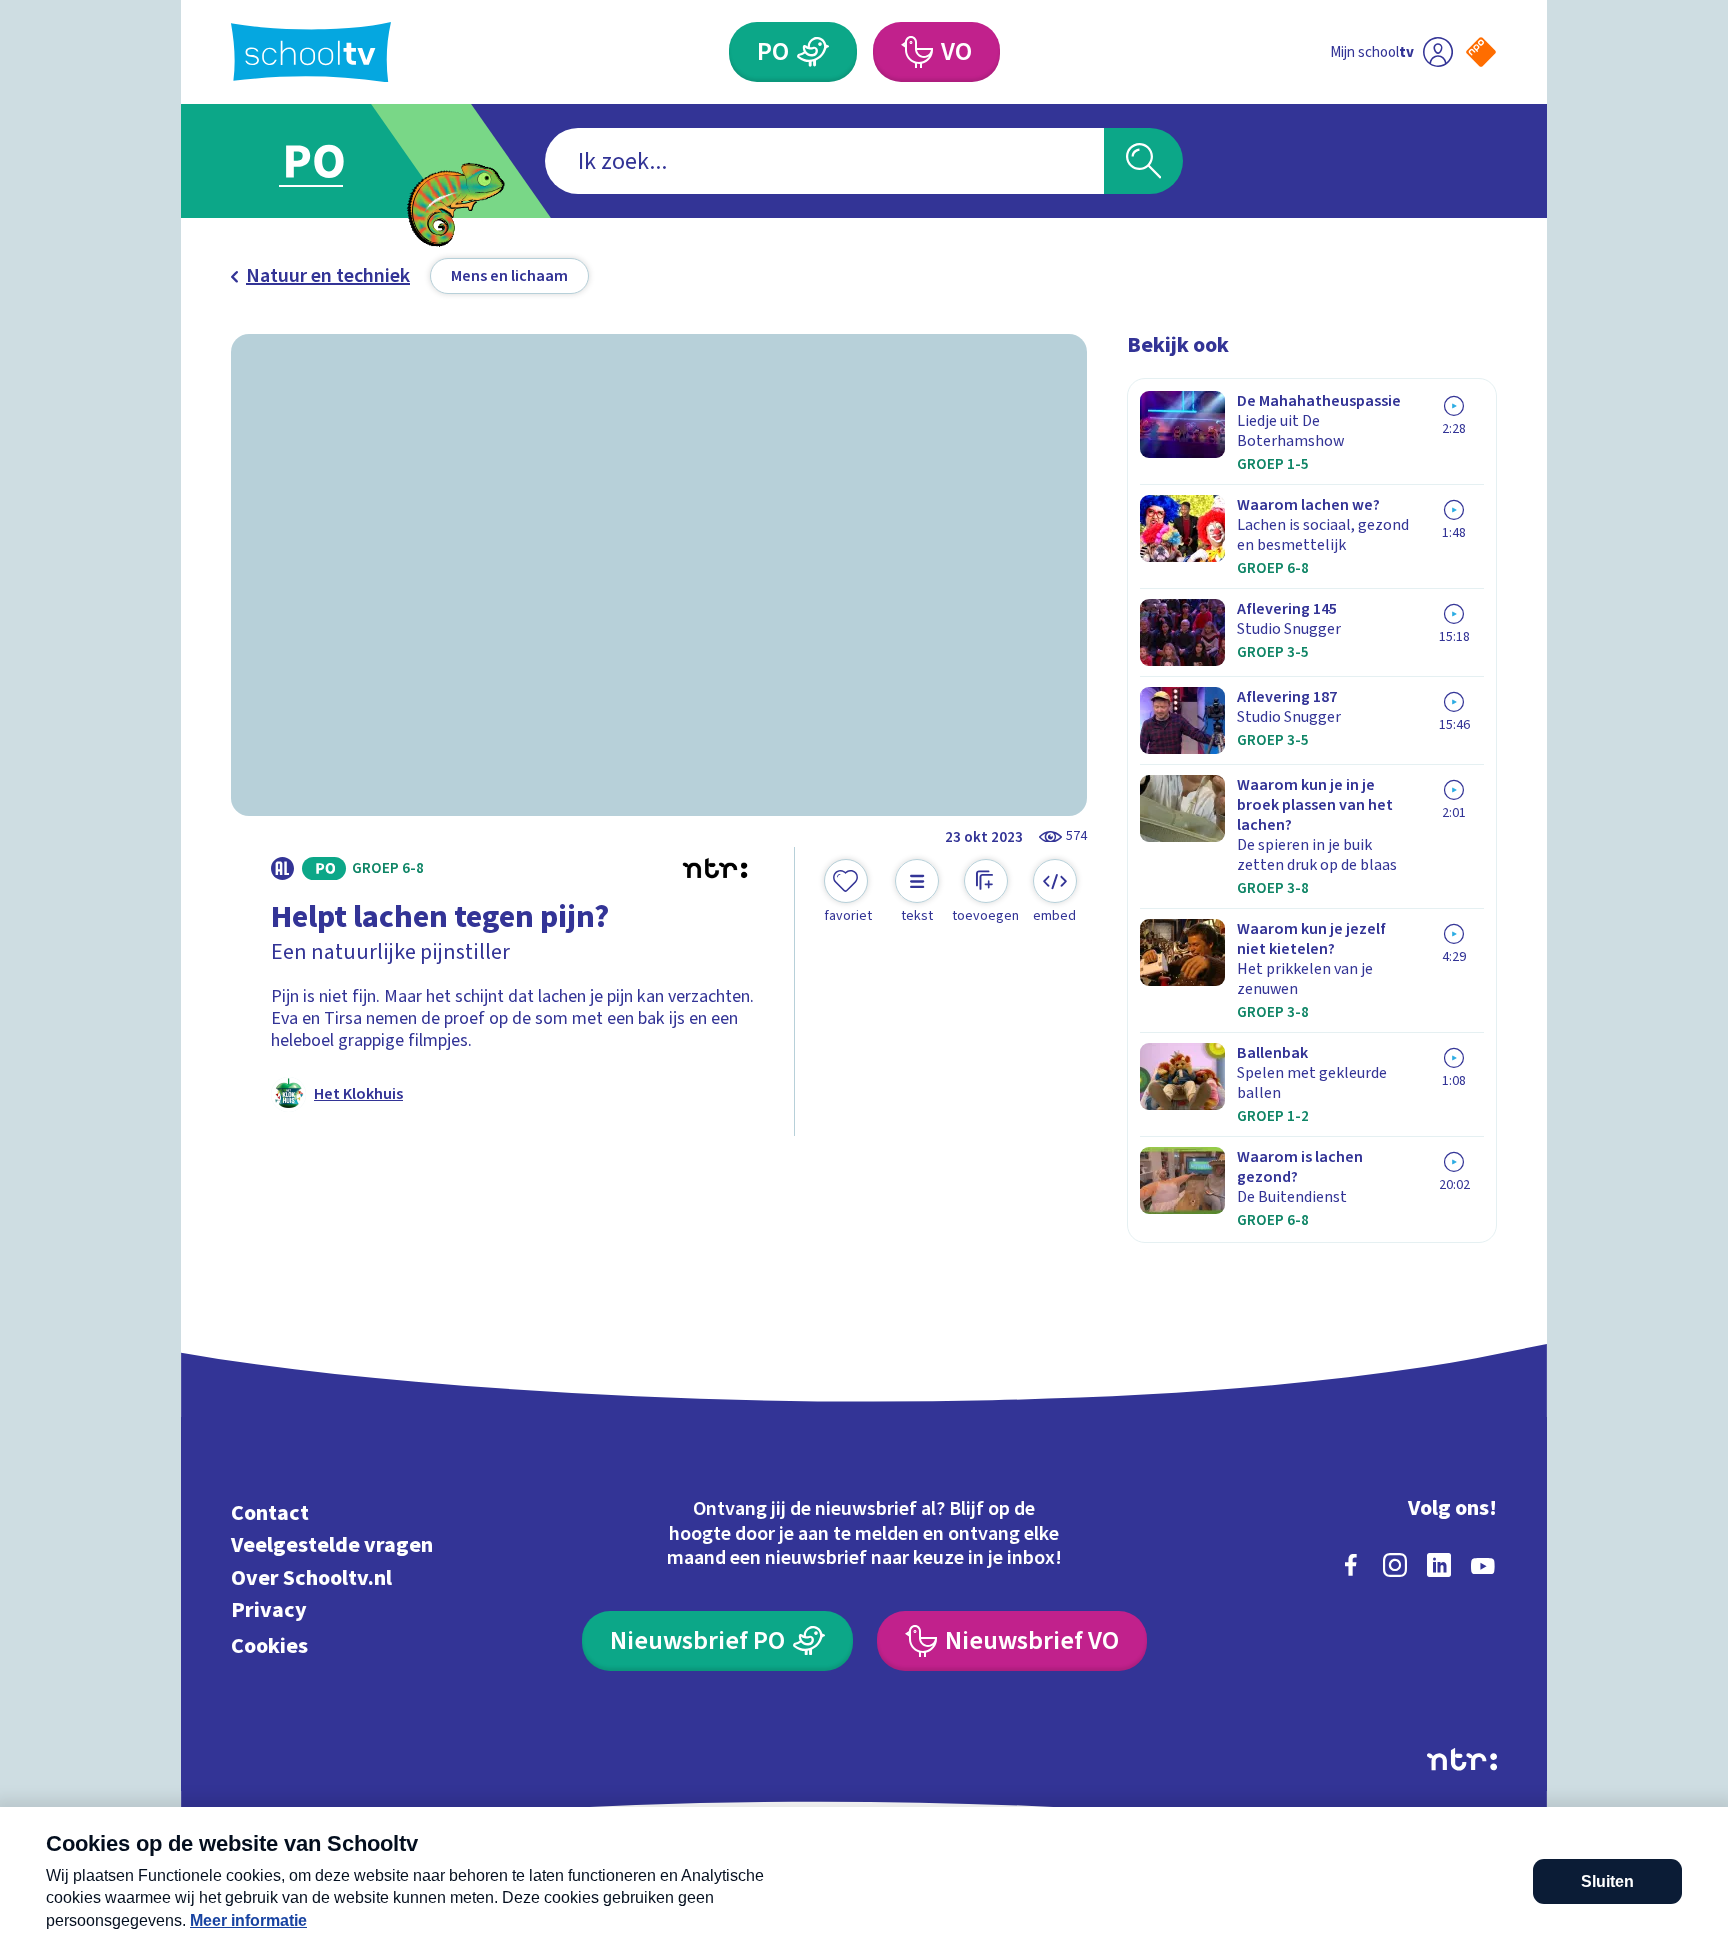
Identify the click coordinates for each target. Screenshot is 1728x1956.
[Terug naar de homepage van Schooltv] (311, 52)
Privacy (269, 1610)
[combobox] (824, 161)
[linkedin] (1439, 1565)
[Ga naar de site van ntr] (1462, 1759)
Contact (270, 1512)
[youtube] (1483, 1565)
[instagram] (1395, 1565)
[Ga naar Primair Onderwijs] (331, 161)
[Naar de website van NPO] (1481, 52)
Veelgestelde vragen (332, 1545)
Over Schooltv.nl (311, 1577)
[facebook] (1351, 1565)
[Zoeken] (1143, 161)
